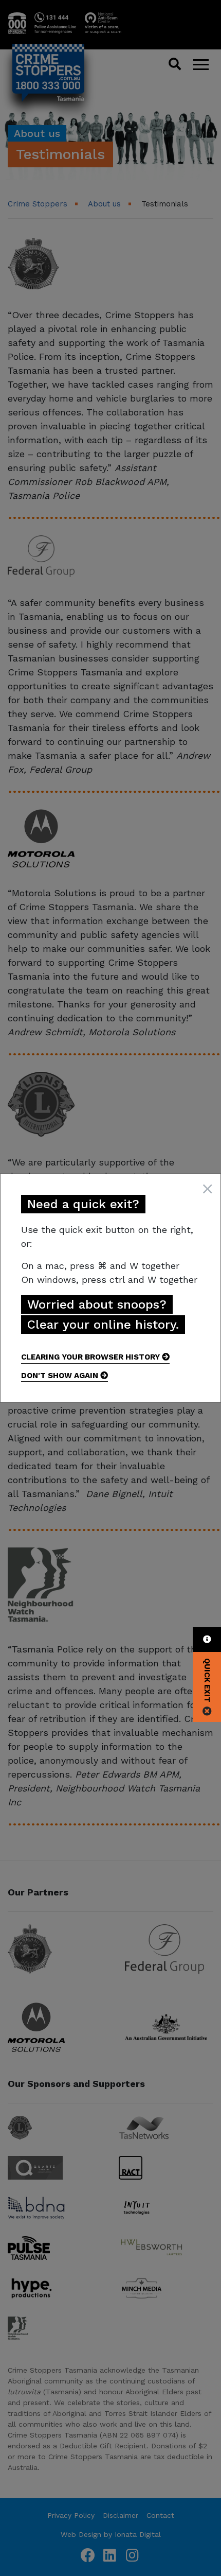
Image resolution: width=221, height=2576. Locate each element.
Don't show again (61, 1376)
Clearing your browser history (91, 1357)
